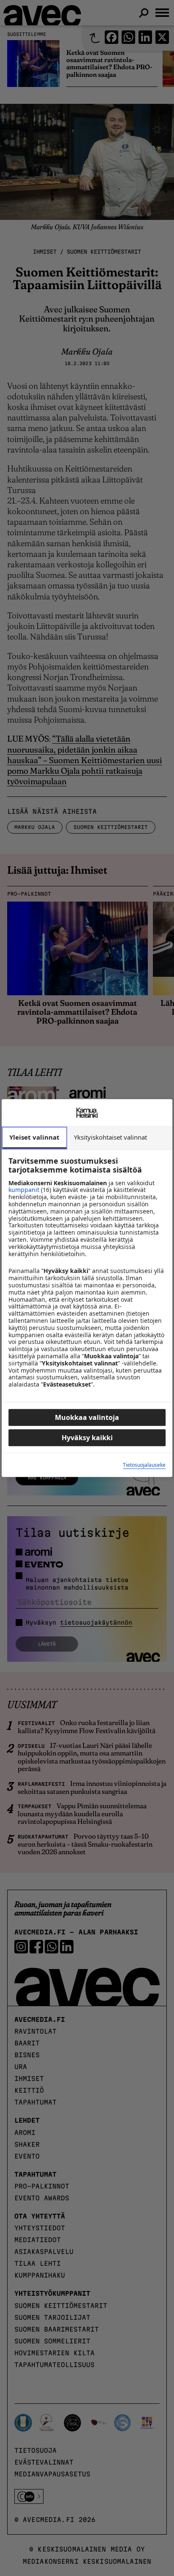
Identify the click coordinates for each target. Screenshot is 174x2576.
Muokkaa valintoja (87, 1417)
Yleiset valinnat (34, 1137)
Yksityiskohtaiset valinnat (110, 1137)
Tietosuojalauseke (144, 1465)
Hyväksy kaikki (87, 1438)
